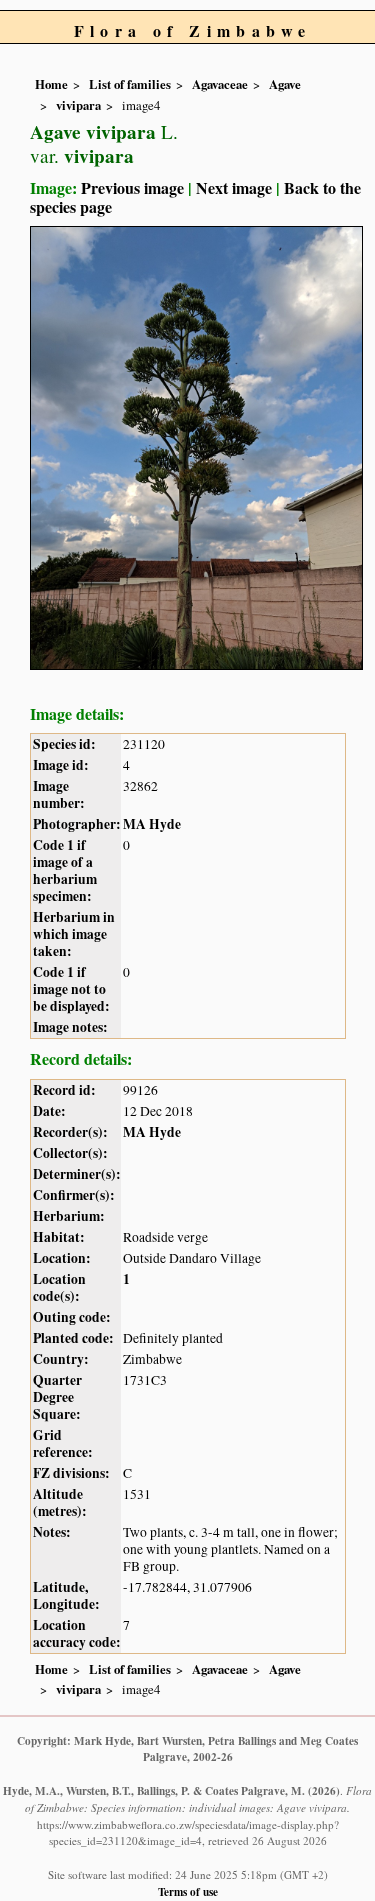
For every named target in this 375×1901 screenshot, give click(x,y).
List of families (130, 84)
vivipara (78, 105)
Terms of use (188, 1891)
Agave (285, 84)
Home (51, 84)
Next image (234, 187)
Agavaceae (220, 84)
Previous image (132, 187)
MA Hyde (152, 824)
